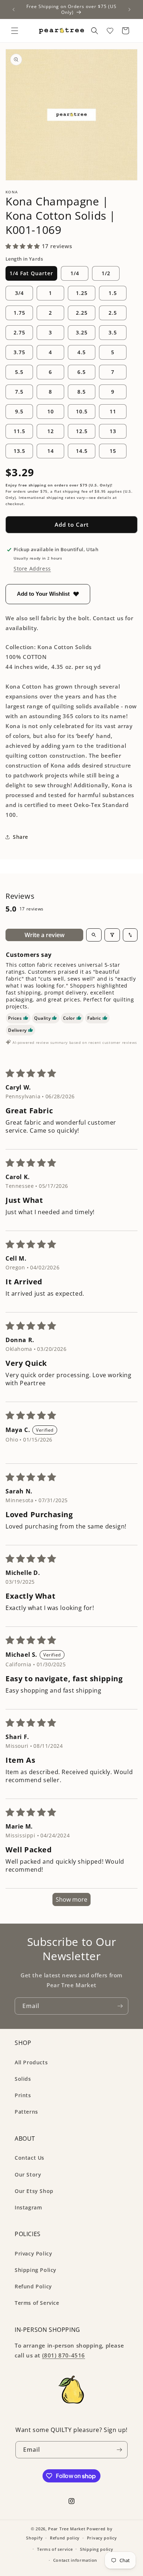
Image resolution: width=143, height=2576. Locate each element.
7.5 (19, 392)
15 (113, 451)
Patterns (26, 2112)
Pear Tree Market (67, 2529)
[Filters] (112, 935)
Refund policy (65, 2538)
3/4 (19, 293)
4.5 (82, 352)
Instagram (28, 2207)
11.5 (19, 431)
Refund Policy (33, 2286)
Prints (23, 2095)
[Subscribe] (120, 2006)
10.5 (82, 411)
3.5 (113, 332)
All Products (31, 2062)
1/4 (75, 273)
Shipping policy (97, 2549)
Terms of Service (37, 2303)
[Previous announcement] (14, 10)
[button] (15, 31)
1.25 (82, 293)
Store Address (32, 569)
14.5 (82, 451)
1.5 (113, 293)
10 (51, 411)
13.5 (19, 451)
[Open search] (94, 935)
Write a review (45, 935)
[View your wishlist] (110, 31)
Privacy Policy (33, 2253)
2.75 (19, 332)
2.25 (82, 313)
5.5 (19, 372)
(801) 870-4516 (64, 2355)
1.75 (19, 313)
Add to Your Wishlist (43, 594)
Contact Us (30, 2158)
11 (113, 411)
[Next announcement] (129, 10)
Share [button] (21, 837)
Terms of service (55, 2549)
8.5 (82, 392)
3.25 (82, 332)
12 (51, 431)
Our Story (28, 2175)
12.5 (82, 431)
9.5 (19, 411)
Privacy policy (102, 2538)
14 (51, 451)
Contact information (75, 2560)
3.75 (19, 352)
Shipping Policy (36, 2270)
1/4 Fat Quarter (31, 273)
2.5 (113, 313)
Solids (23, 2079)
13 (113, 431)
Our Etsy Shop (34, 2191)
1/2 (106, 273)
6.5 (82, 372)
